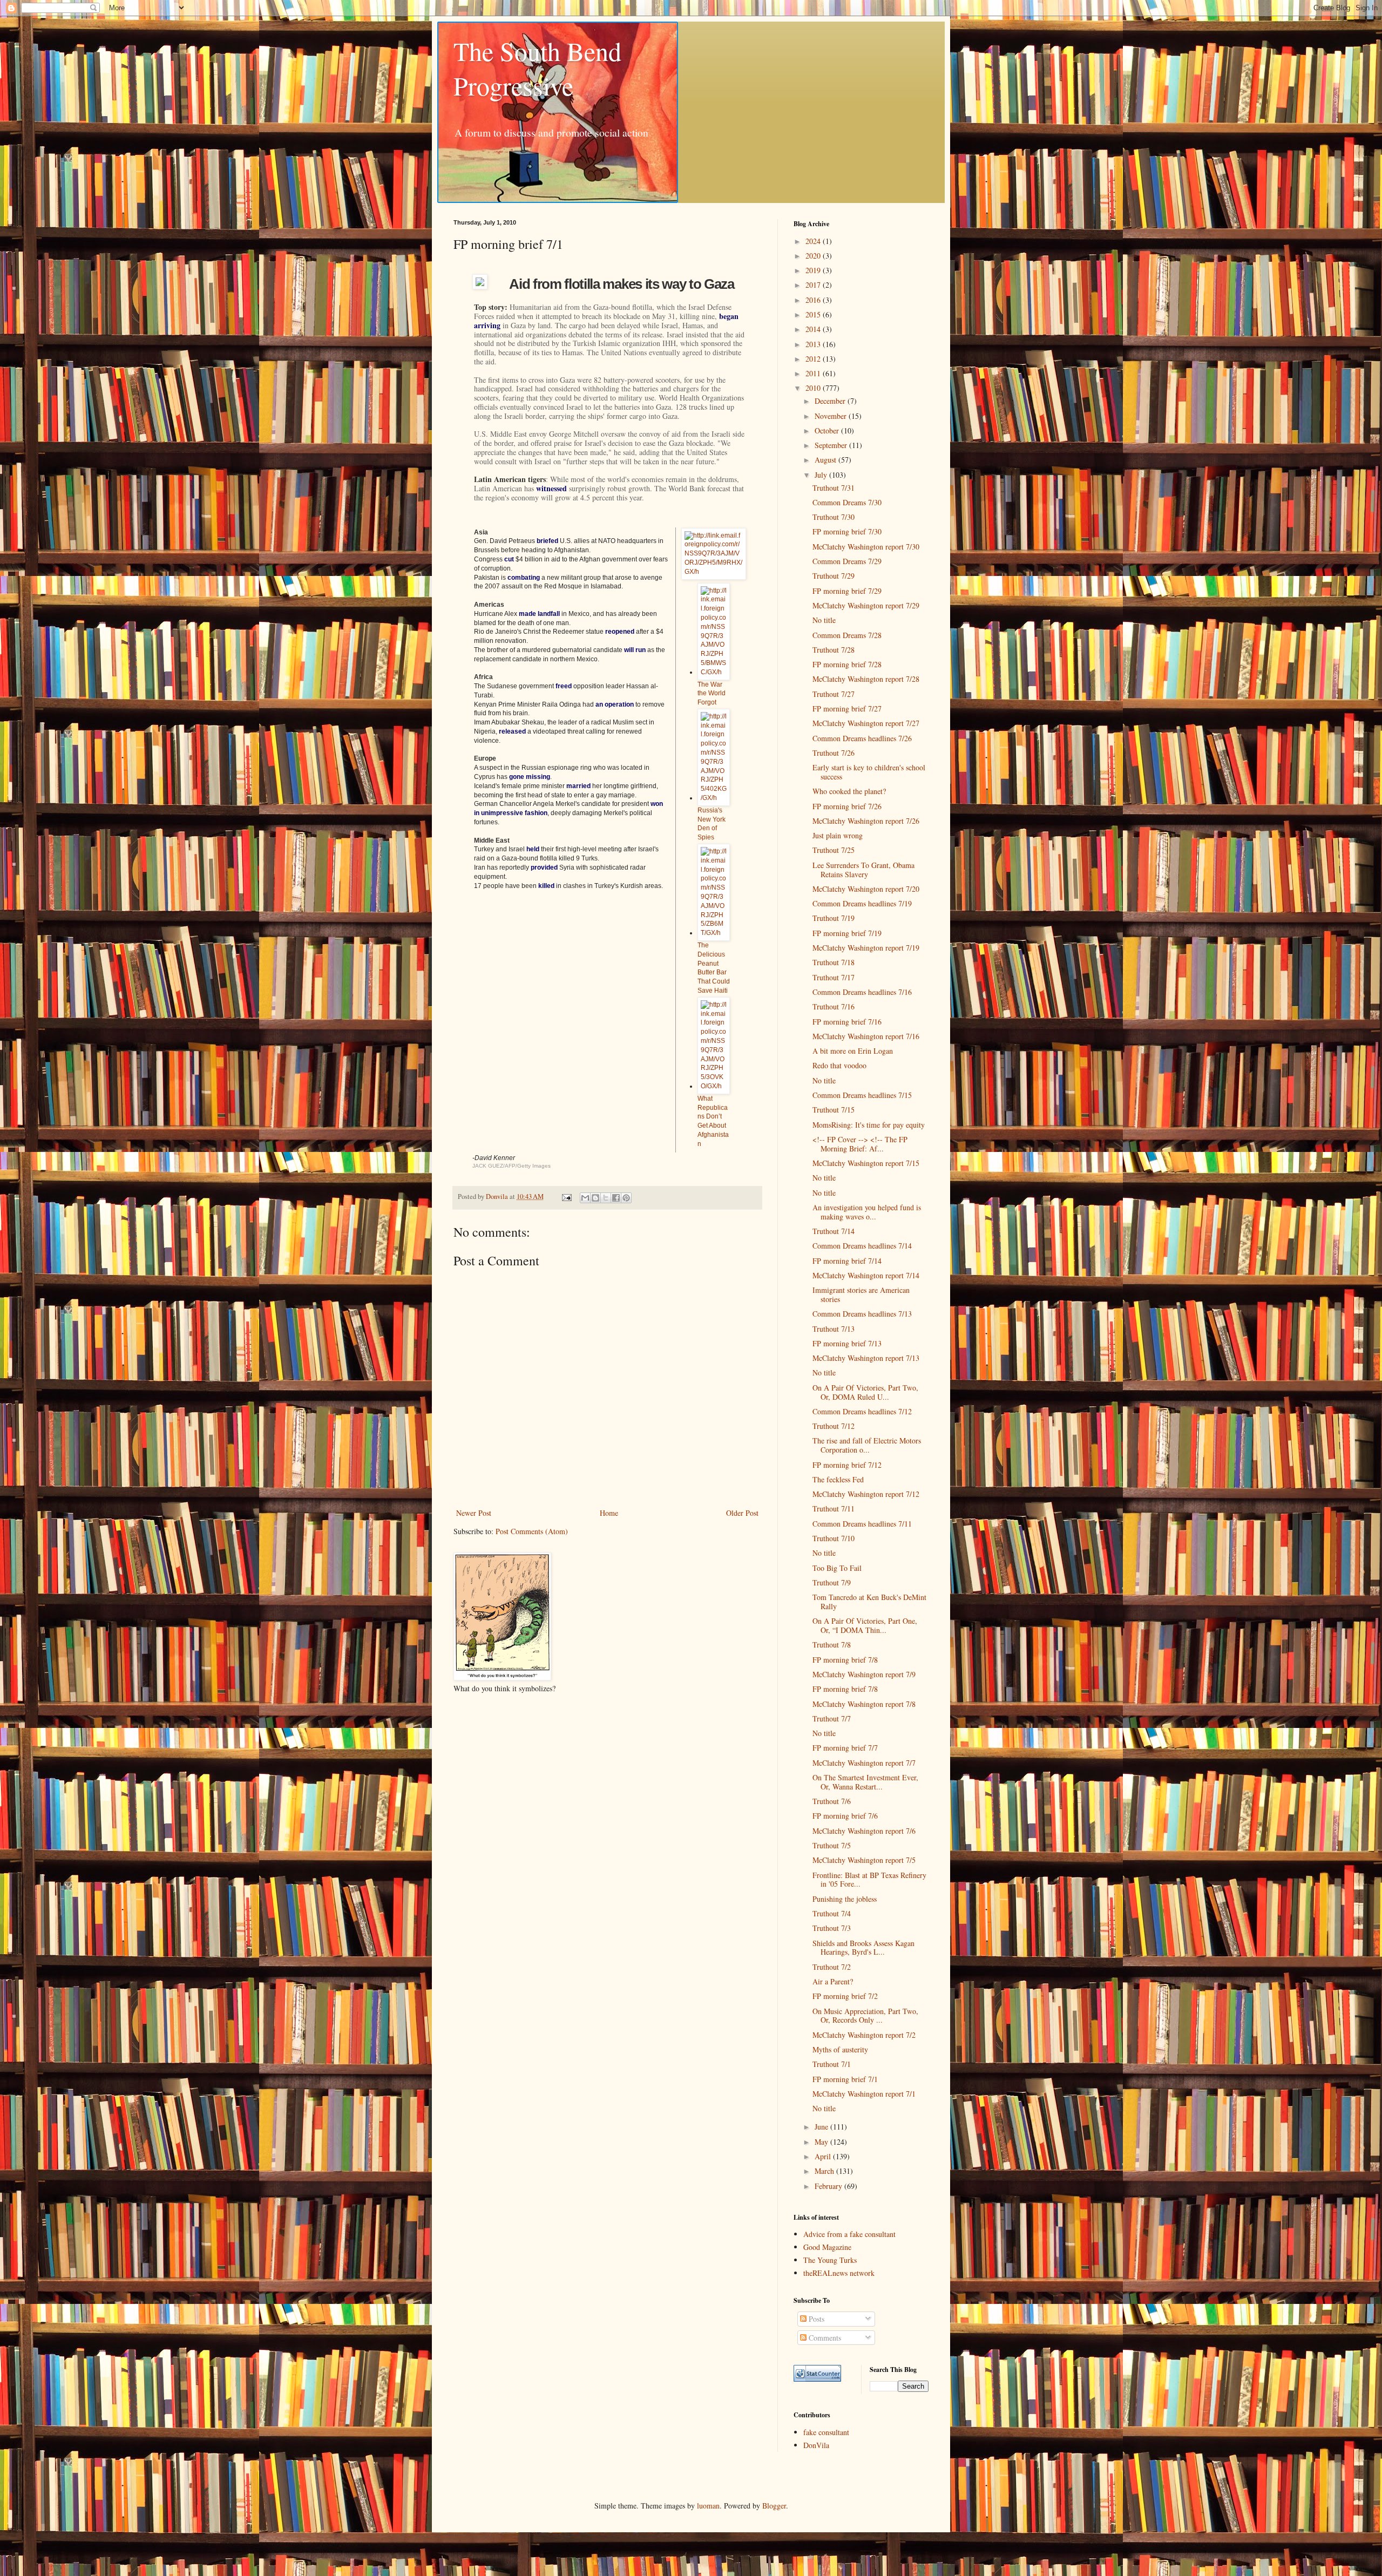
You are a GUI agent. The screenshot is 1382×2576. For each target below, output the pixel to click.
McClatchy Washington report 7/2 (864, 2035)
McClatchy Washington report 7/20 (866, 889)
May (822, 2142)
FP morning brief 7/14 (847, 1261)
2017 (814, 285)
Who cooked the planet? (849, 791)
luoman (708, 2506)
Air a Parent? (833, 1981)
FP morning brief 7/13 (847, 1343)
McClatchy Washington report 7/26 (866, 821)
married (578, 786)
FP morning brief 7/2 (845, 1996)
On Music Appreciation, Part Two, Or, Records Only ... (865, 2016)
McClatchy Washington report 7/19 (866, 948)
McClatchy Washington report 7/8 (864, 1704)
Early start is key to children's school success (869, 772)
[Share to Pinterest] (626, 1198)
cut (509, 559)
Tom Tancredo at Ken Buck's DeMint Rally (869, 1602)
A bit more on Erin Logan (853, 1051)
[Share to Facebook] (616, 1198)
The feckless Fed (838, 1479)
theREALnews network (839, 2273)
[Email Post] (566, 1197)
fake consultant (826, 2432)
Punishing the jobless (845, 1899)
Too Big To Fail (837, 1568)
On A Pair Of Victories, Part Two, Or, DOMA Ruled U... (865, 1392)
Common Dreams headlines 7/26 (862, 738)
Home (609, 1513)
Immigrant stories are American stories (861, 1294)
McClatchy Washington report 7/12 (866, 1494)
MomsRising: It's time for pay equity (869, 1125)
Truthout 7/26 (834, 753)
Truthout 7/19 (834, 918)
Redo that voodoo (839, 1065)
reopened (620, 632)
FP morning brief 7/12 (847, 1465)
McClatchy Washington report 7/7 (864, 1763)
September (832, 445)
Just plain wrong (838, 835)
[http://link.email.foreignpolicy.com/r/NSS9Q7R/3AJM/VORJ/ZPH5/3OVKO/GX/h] (714, 1086)
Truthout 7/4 (832, 1913)
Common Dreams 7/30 (847, 502)
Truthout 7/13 (834, 1329)
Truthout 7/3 (832, 1928)
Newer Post (474, 1513)
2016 (814, 300)
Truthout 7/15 (834, 1110)
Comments (824, 2338)
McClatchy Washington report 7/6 (864, 1831)
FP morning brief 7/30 (847, 531)
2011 (814, 373)
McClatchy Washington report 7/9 (864, 1674)
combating (524, 578)
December (831, 401)
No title (824, 620)
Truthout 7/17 (834, 977)
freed (564, 686)
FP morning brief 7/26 (847, 806)
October (828, 431)
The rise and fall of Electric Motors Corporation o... (867, 1445)
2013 (814, 344)
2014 (814, 329)
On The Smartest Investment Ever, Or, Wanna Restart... (865, 1782)
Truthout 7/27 (834, 694)
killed (546, 886)
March (825, 2171)
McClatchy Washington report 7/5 (864, 1860)
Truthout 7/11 (834, 1509)
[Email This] (585, 1198)
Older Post (742, 1513)
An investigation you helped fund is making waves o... (867, 1212)
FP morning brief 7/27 (847, 709)
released (512, 731)
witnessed (551, 488)
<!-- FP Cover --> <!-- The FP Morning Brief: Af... (860, 1144)
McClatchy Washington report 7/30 (866, 547)
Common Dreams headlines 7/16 (862, 992)
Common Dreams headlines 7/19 (862, 903)
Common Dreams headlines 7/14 (862, 1246)
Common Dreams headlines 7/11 (862, 1524)
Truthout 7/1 (832, 2064)
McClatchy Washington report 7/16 (866, 1036)
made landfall (539, 614)
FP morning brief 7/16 (847, 1022)
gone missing (530, 777)
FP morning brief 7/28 (847, 664)
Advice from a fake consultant (849, 2234)
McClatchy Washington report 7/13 (866, 1358)
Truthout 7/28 (834, 650)
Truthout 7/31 (834, 488)
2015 (814, 314)
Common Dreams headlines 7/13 (862, 1314)
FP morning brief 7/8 (845, 1660)
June (822, 2127)
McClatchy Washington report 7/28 (866, 679)
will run (635, 650)
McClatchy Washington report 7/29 (866, 605)
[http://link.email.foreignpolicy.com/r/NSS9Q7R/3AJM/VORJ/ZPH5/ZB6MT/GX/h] (714, 933)
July (822, 475)
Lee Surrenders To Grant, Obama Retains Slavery (863, 870)
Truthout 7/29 (834, 576)
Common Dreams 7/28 (847, 635)
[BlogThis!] (595, 1198)
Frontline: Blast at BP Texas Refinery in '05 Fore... (869, 1880)
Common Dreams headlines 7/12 (862, 1411)
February (829, 2186)
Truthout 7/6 (832, 1801)
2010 (814, 388)
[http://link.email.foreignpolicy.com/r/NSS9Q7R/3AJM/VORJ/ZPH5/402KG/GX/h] (714, 798)
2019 (814, 270)
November (832, 416)
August (827, 460)
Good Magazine (827, 2247)
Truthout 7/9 (832, 1582)
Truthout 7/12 (834, 1426)
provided (544, 867)
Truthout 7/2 (832, 1967)
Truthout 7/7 (832, 1719)
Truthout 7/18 (834, 962)
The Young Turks (830, 2260)
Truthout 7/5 (832, 1845)
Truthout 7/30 (834, 517)
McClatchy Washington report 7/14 (866, 1275)
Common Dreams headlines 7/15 (862, 1095)
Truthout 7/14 (834, 1231)
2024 (814, 241)
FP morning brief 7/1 (845, 2079)
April (824, 2156)
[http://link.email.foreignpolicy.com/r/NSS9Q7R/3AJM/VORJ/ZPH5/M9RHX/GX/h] (714, 572)
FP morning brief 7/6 (845, 1816)
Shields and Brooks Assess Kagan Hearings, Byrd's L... (863, 1948)
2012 (814, 359)
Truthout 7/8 (832, 1645)
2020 (814, 256)
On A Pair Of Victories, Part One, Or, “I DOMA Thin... (865, 1625)
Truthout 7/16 (834, 1006)
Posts (815, 2319)
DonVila (816, 2445)
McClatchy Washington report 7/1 (864, 2094)
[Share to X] (606, 1198)
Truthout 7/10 (834, 1538)
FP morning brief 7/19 (847, 933)
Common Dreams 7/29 (847, 561)
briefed (547, 541)
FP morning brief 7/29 (847, 591)
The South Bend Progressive (537, 68)
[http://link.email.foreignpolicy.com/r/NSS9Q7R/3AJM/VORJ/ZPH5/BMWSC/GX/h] (714, 672)
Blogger (774, 2506)
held (533, 849)
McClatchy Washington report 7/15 (866, 1163)
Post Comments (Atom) (532, 1531)
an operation (615, 704)
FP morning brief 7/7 (845, 1748)
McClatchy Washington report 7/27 (866, 723)
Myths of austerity (840, 2049)
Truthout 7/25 (834, 850)
